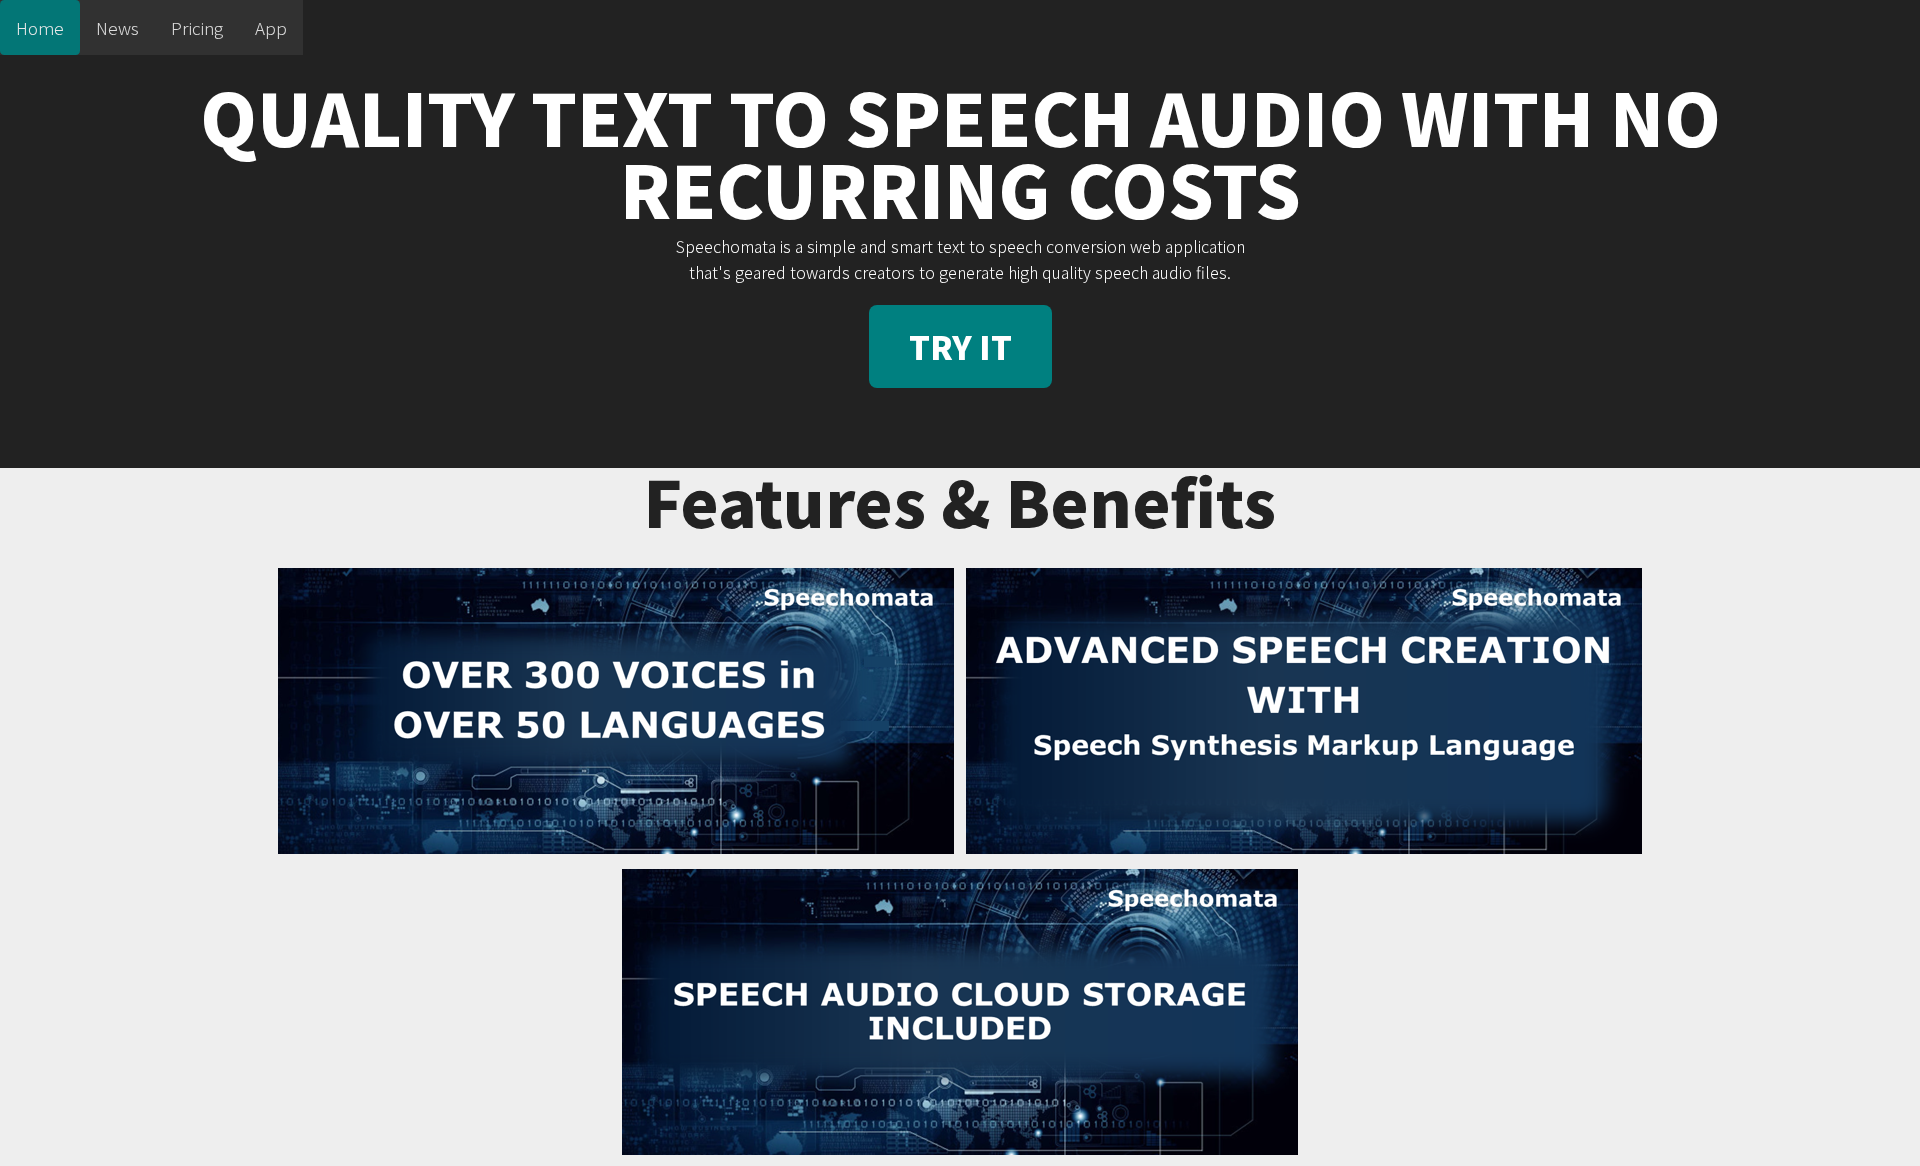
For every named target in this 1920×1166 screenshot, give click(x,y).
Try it (960, 346)
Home (40, 27)
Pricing (197, 27)
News (117, 27)
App (271, 27)
